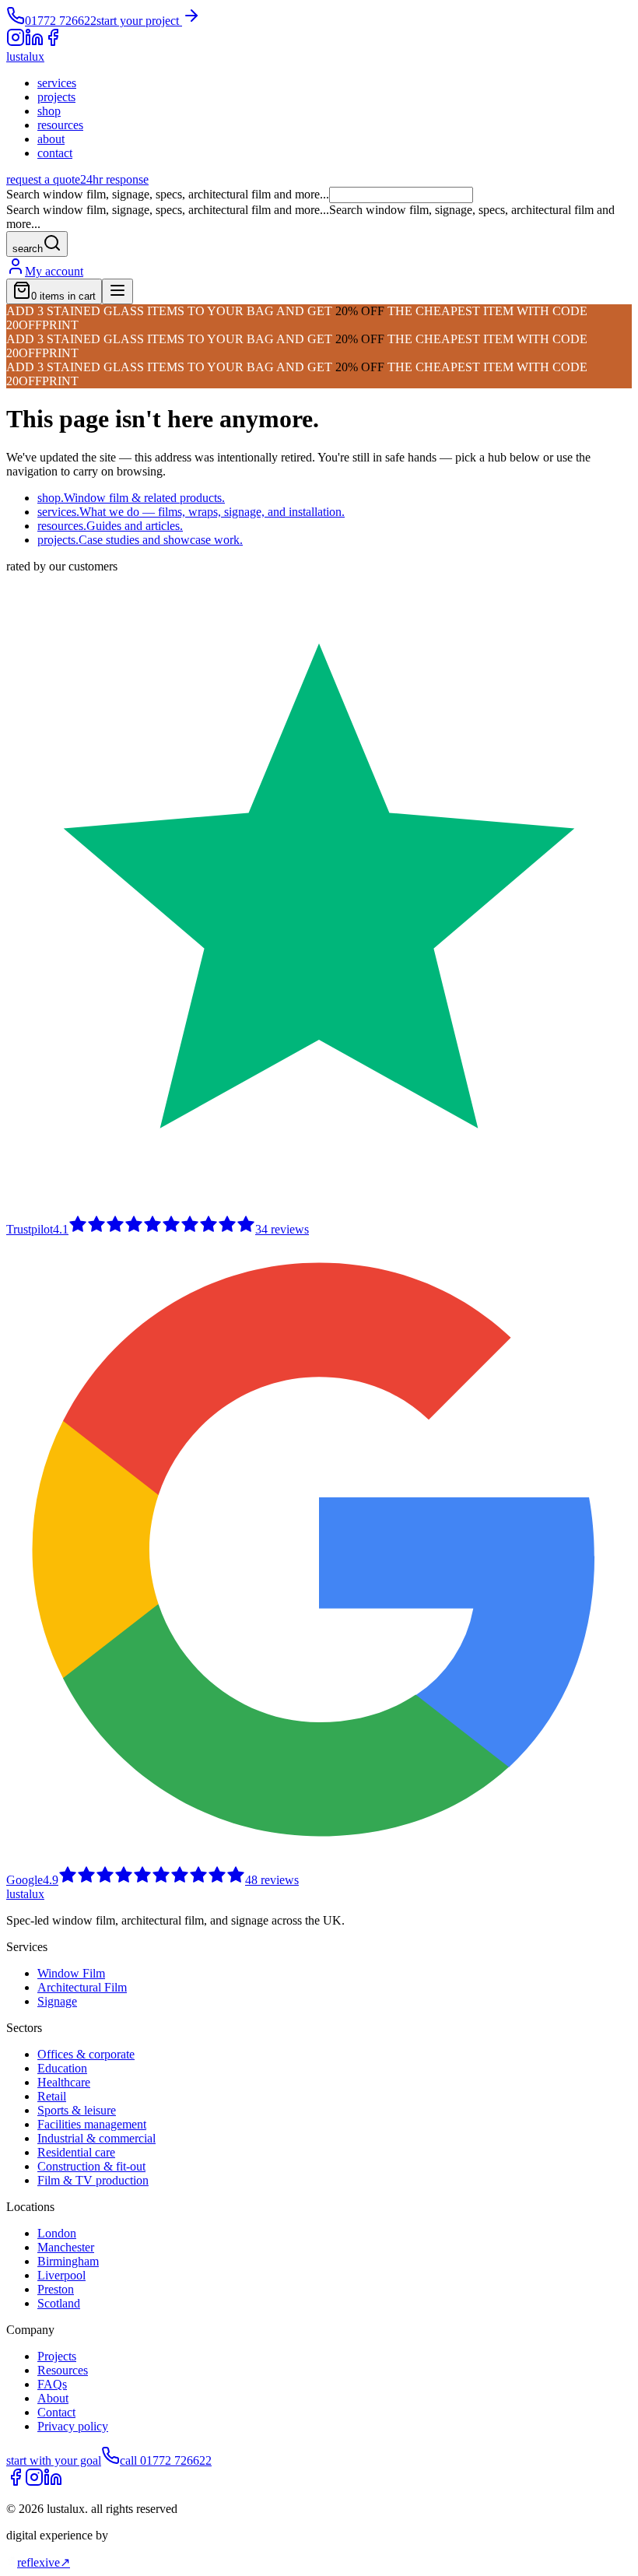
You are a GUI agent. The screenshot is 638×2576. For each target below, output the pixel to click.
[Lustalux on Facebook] (16, 2482)
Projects (57, 2356)
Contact (56, 2412)
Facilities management (92, 2124)
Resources (63, 2370)
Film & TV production (93, 2180)
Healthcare (64, 2082)
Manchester (66, 2247)
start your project (139, 21)
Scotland (59, 2303)
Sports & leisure (77, 2110)
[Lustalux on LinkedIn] (53, 2482)
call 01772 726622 (166, 2460)
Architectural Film (82, 1987)
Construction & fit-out (91, 2166)
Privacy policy (73, 2426)
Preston (56, 2289)
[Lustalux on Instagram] (34, 2482)
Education (62, 2068)
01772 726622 (61, 21)
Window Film (71, 1973)
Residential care (76, 2152)
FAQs (52, 2384)
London (57, 2233)
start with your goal (54, 2460)
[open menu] (117, 291)
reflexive (44, 2562)
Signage (57, 2001)
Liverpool (61, 2275)
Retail (52, 2096)
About (53, 2398)
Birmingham (68, 2261)
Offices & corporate (86, 2054)
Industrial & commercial (96, 2138)
